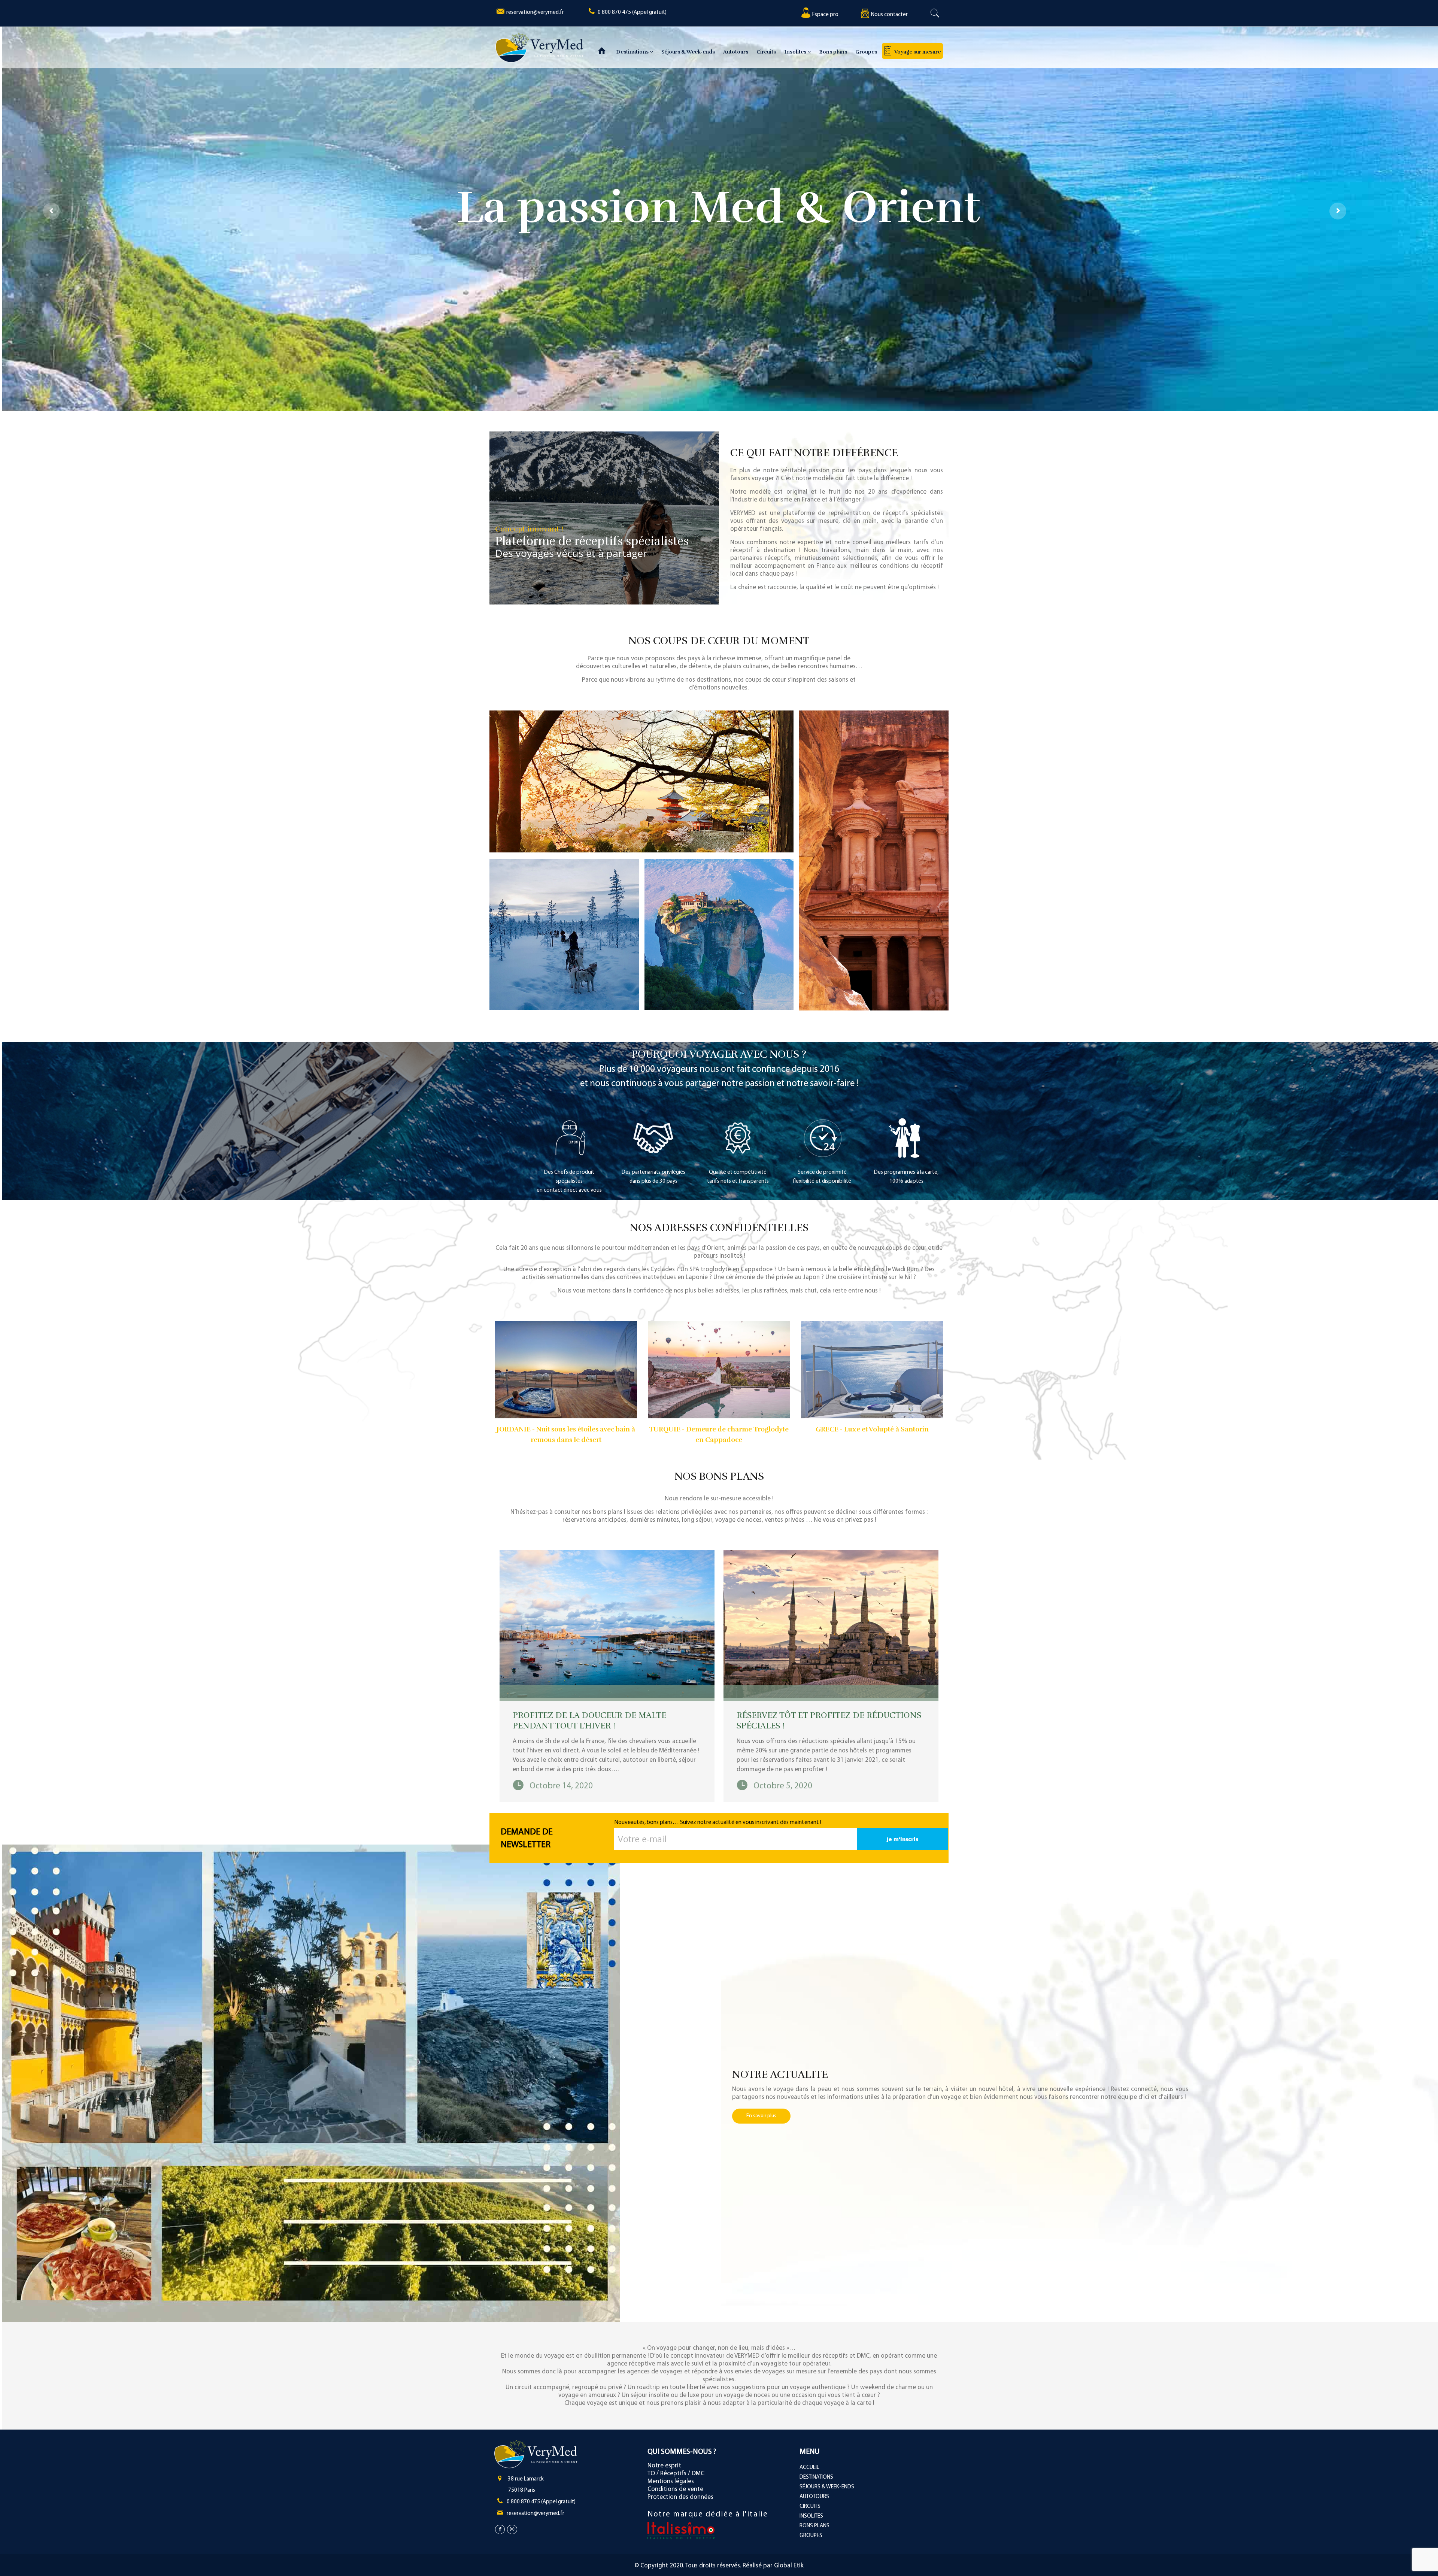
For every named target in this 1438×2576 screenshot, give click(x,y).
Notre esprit (664, 2466)
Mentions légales (671, 2481)
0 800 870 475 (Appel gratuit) (632, 13)
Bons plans (833, 52)
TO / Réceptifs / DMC (676, 2474)
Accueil (809, 2468)
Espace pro (825, 15)
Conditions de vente (675, 2489)
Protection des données (680, 2497)
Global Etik (789, 2566)
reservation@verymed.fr (535, 13)
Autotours (736, 52)
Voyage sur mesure (917, 52)
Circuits (766, 52)
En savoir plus (761, 2116)
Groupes (866, 52)
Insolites (796, 52)
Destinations (633, 52)
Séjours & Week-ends (688, 52)
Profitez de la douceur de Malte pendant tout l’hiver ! (589, 1720)
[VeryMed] (539, 47)
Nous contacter (889, 15)
